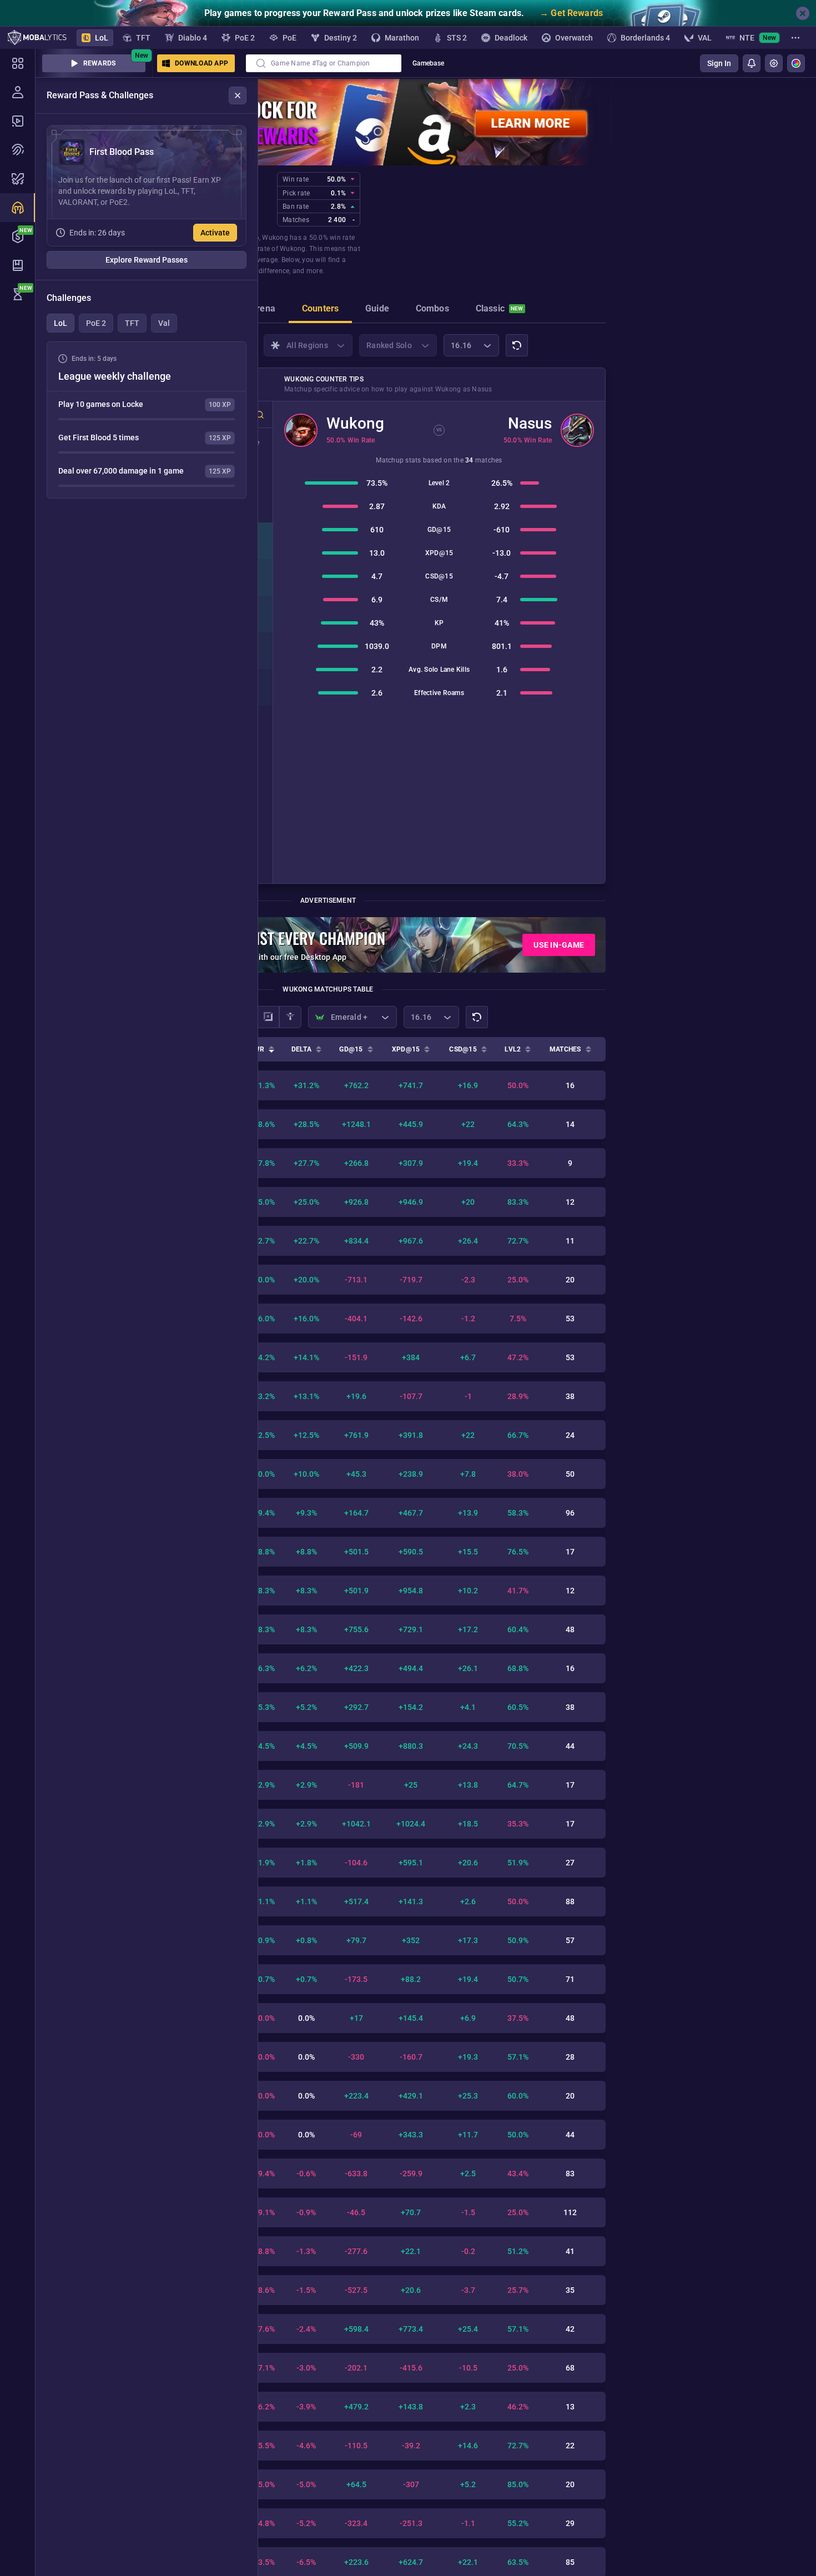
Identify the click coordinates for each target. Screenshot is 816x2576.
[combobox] (324, 63)
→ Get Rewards (571, 13)
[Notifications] (752, 63)
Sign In (719, 63)
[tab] (263, 310)
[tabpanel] (147, 420)
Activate (215, 233)
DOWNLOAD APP (202, 63)
